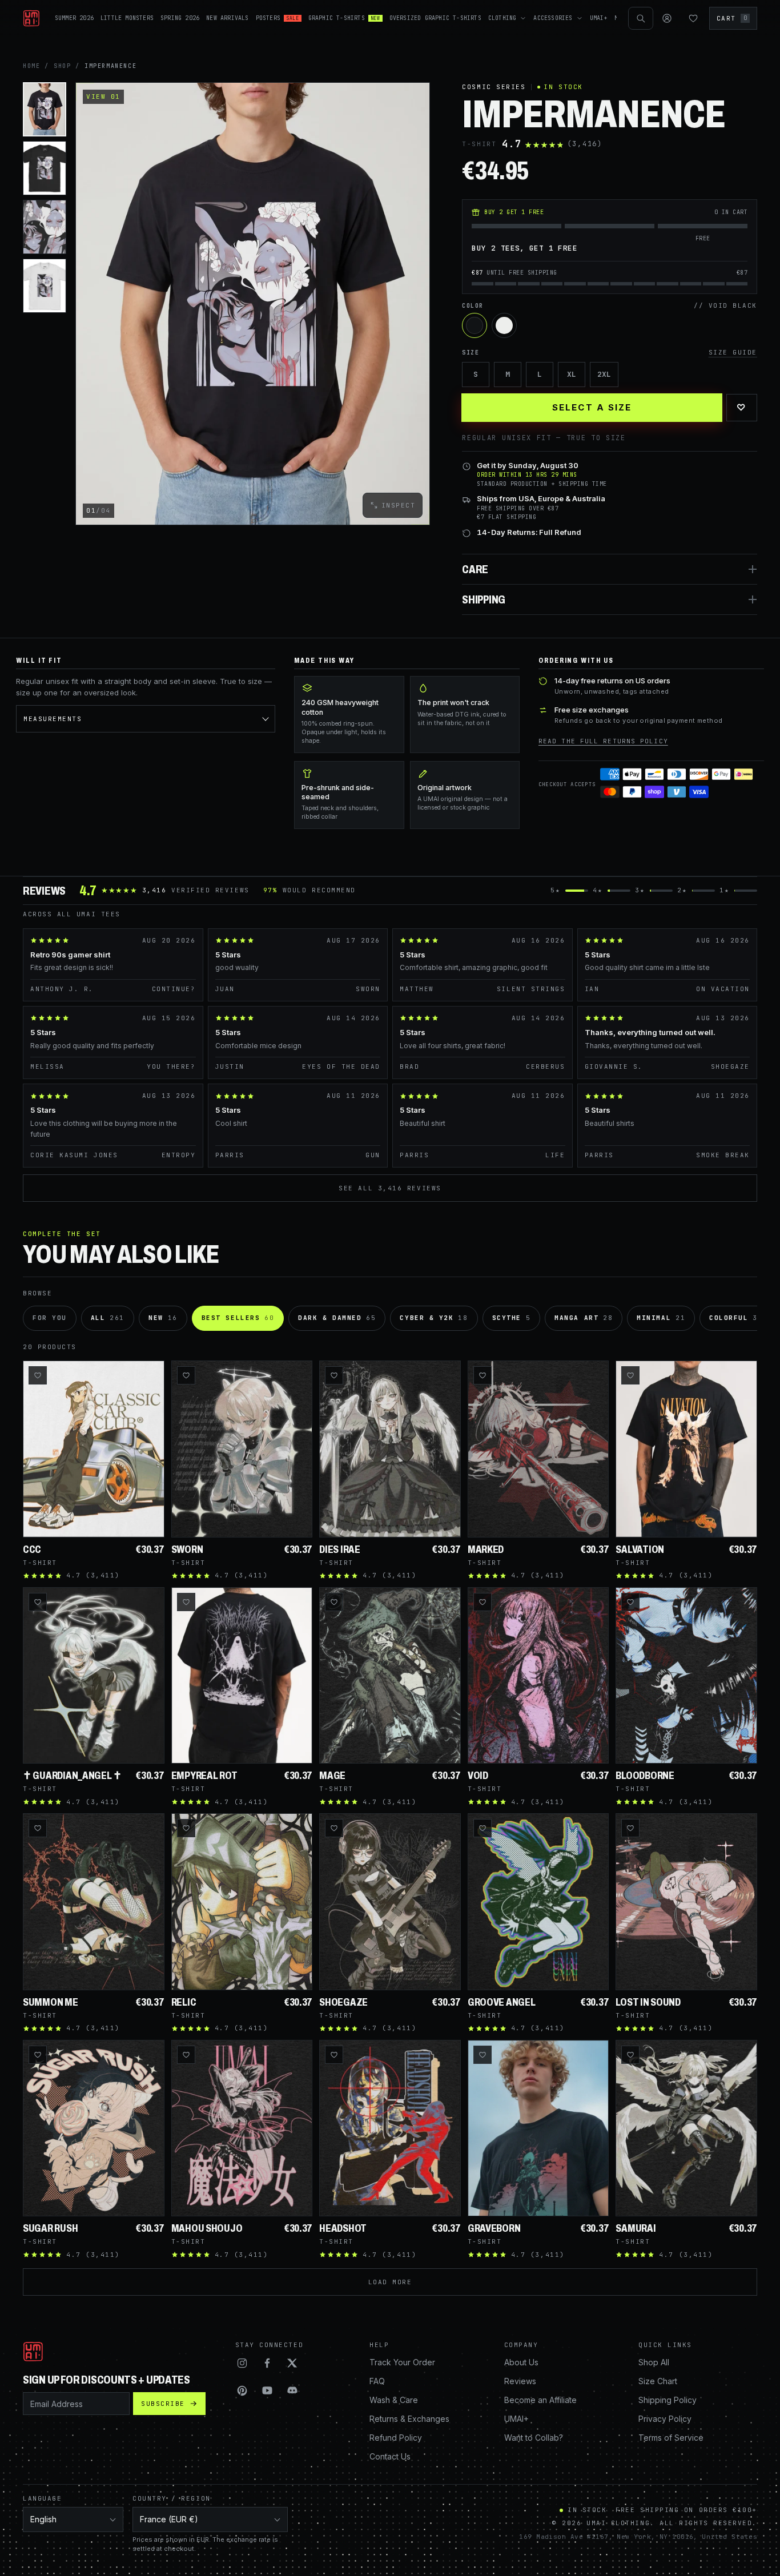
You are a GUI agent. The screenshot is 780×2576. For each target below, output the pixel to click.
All (108, 1318)
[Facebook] (267, 2363)
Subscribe (163, 2404)
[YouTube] (267, 2390)
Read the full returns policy (603, 741)
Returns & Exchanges (409, 2419)
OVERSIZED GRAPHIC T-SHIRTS (435, 18)
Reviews (520, 2381)
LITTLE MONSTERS (127, 18)
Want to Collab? (534, 2438)
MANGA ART (584, 1318)
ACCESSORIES (553, 18)
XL (572, 374)
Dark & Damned (337, 1318)
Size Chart (658, 2381)
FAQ (377, 2381)
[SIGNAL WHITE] (504, 325)
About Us (521, 2362)
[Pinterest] (242, 2390)
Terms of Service (671, 2438)
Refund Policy (396, 2438)
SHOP (62, 66)
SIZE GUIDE (733, 352)
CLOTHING (502, 18)
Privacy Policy (665, 2419)
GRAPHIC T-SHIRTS (344, 18)
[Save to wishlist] (38, 1375)
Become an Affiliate (540, 2400)
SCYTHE (512, 1318)
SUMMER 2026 (74, 18)
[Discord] (292, 2390)
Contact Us (390, 2456)
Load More (390, 2282)
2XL (604, 374)
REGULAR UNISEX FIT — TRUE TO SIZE (544, 438)
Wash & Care (394, 2400)
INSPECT (399, 505)
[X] (292, 2363)
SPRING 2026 (180, 18)
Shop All (654, 2362)
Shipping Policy (668, 2400)
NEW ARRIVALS (227, 18)
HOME (31, 66)
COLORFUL (736, 1318)
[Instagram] (242, 2363)
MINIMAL (661, 1318)
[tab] (45, 109)
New (163, 1318)
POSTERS (278, 18)
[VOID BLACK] (475, 325)
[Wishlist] (693, 18)
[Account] (667, 18)
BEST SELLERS (238, 1318)
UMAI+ (599, 18)
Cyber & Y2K (434, 1318)
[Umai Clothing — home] (31, 18)
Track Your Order (402, 2362)
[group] (253, 304)
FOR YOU (50, 1318)
